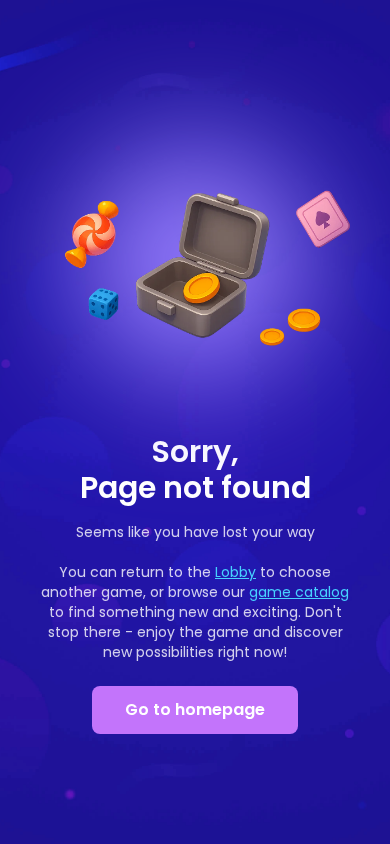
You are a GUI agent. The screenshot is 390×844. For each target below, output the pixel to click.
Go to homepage (195, 709)
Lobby (235, 572)
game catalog (299, 592)
